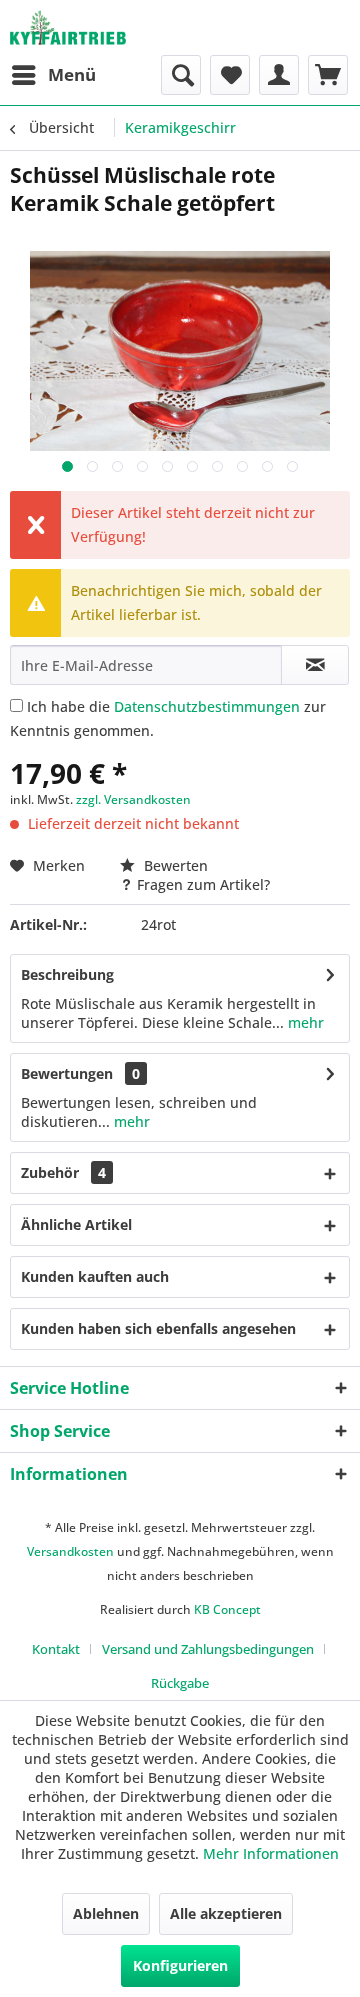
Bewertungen (67, 1073)
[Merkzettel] (230, 75)
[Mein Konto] (279, 75)
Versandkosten (70, 1551)
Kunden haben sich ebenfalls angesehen (158, 1328)
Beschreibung (67, 974)
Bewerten (174, 865)
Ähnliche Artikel (76, 1224)
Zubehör (63, 1172)
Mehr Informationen (271, 1853)
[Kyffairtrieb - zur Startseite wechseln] (68, 27)
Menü (72, 74)
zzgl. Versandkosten (133, 799)
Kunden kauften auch (95, 1276)
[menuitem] (53, 75)
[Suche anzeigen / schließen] (181, 75)
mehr (304, 1022)
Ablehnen (106, 1913)
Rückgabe (180, 1683)
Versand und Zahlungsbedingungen (208, 1649)
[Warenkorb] (328, 75)
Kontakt (56, 1649)
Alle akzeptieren (226, 1913)
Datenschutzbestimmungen (207, 706)
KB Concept (227, 1609)
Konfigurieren (180, 1965)
